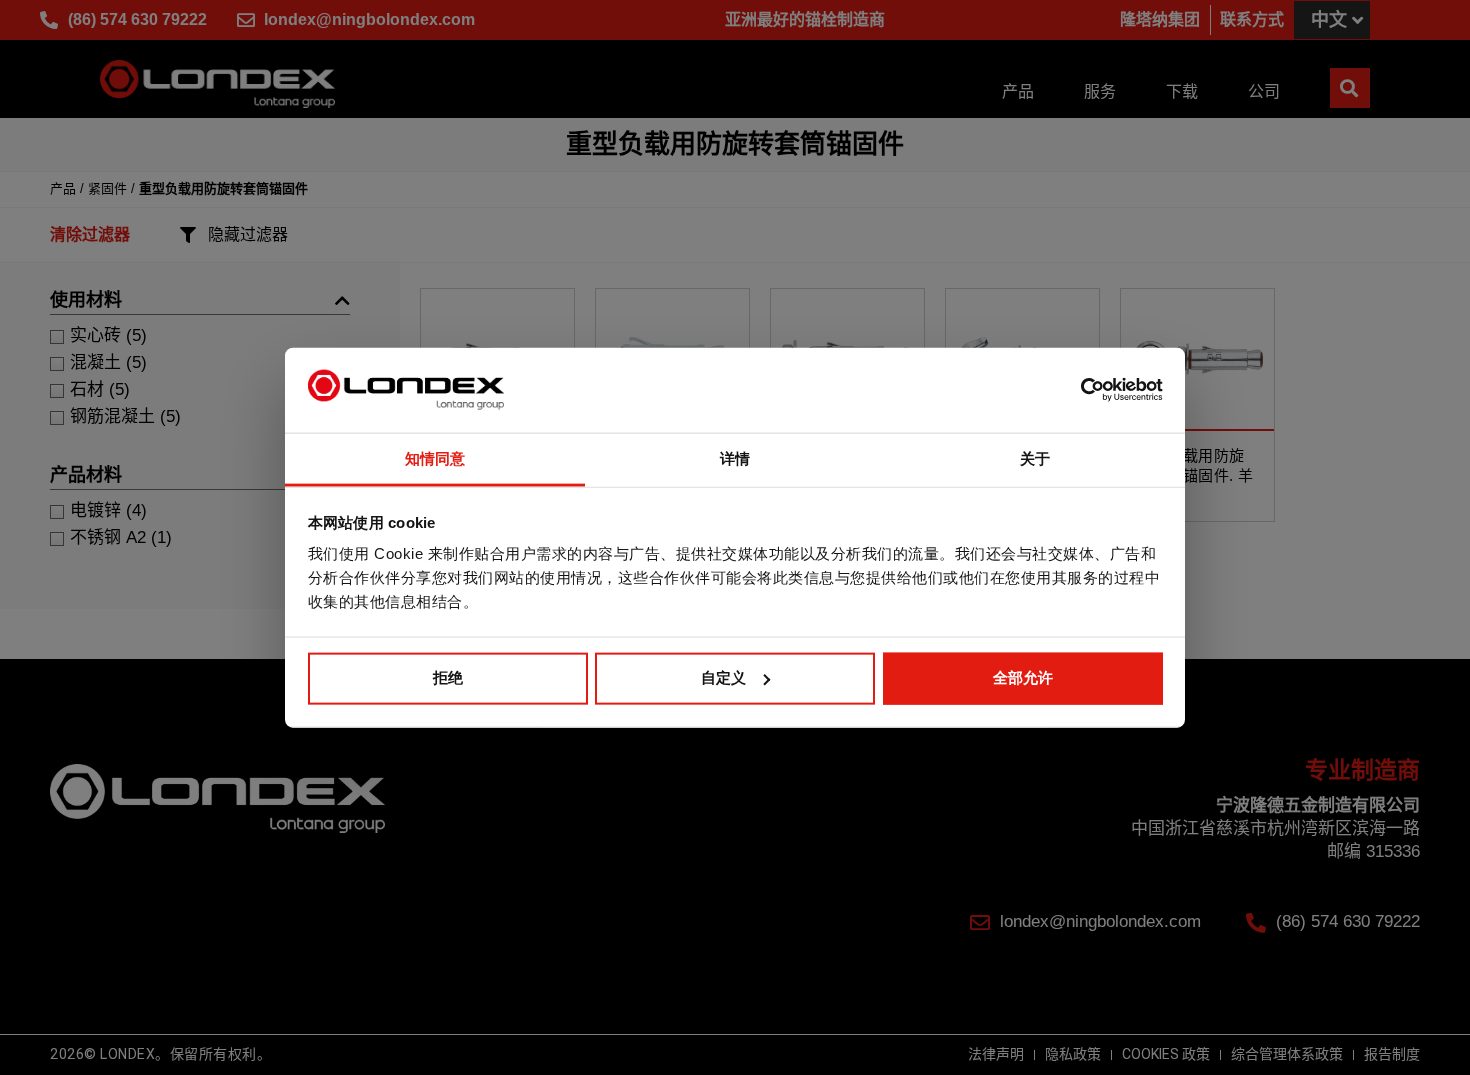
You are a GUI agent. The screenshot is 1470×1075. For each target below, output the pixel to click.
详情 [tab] (735, 458)
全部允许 (1023, 677)
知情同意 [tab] (435, 458)
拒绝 (448, 677)
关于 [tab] (1035, 458)
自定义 (723, 677)
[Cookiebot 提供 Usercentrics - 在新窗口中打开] (1075, 390)
